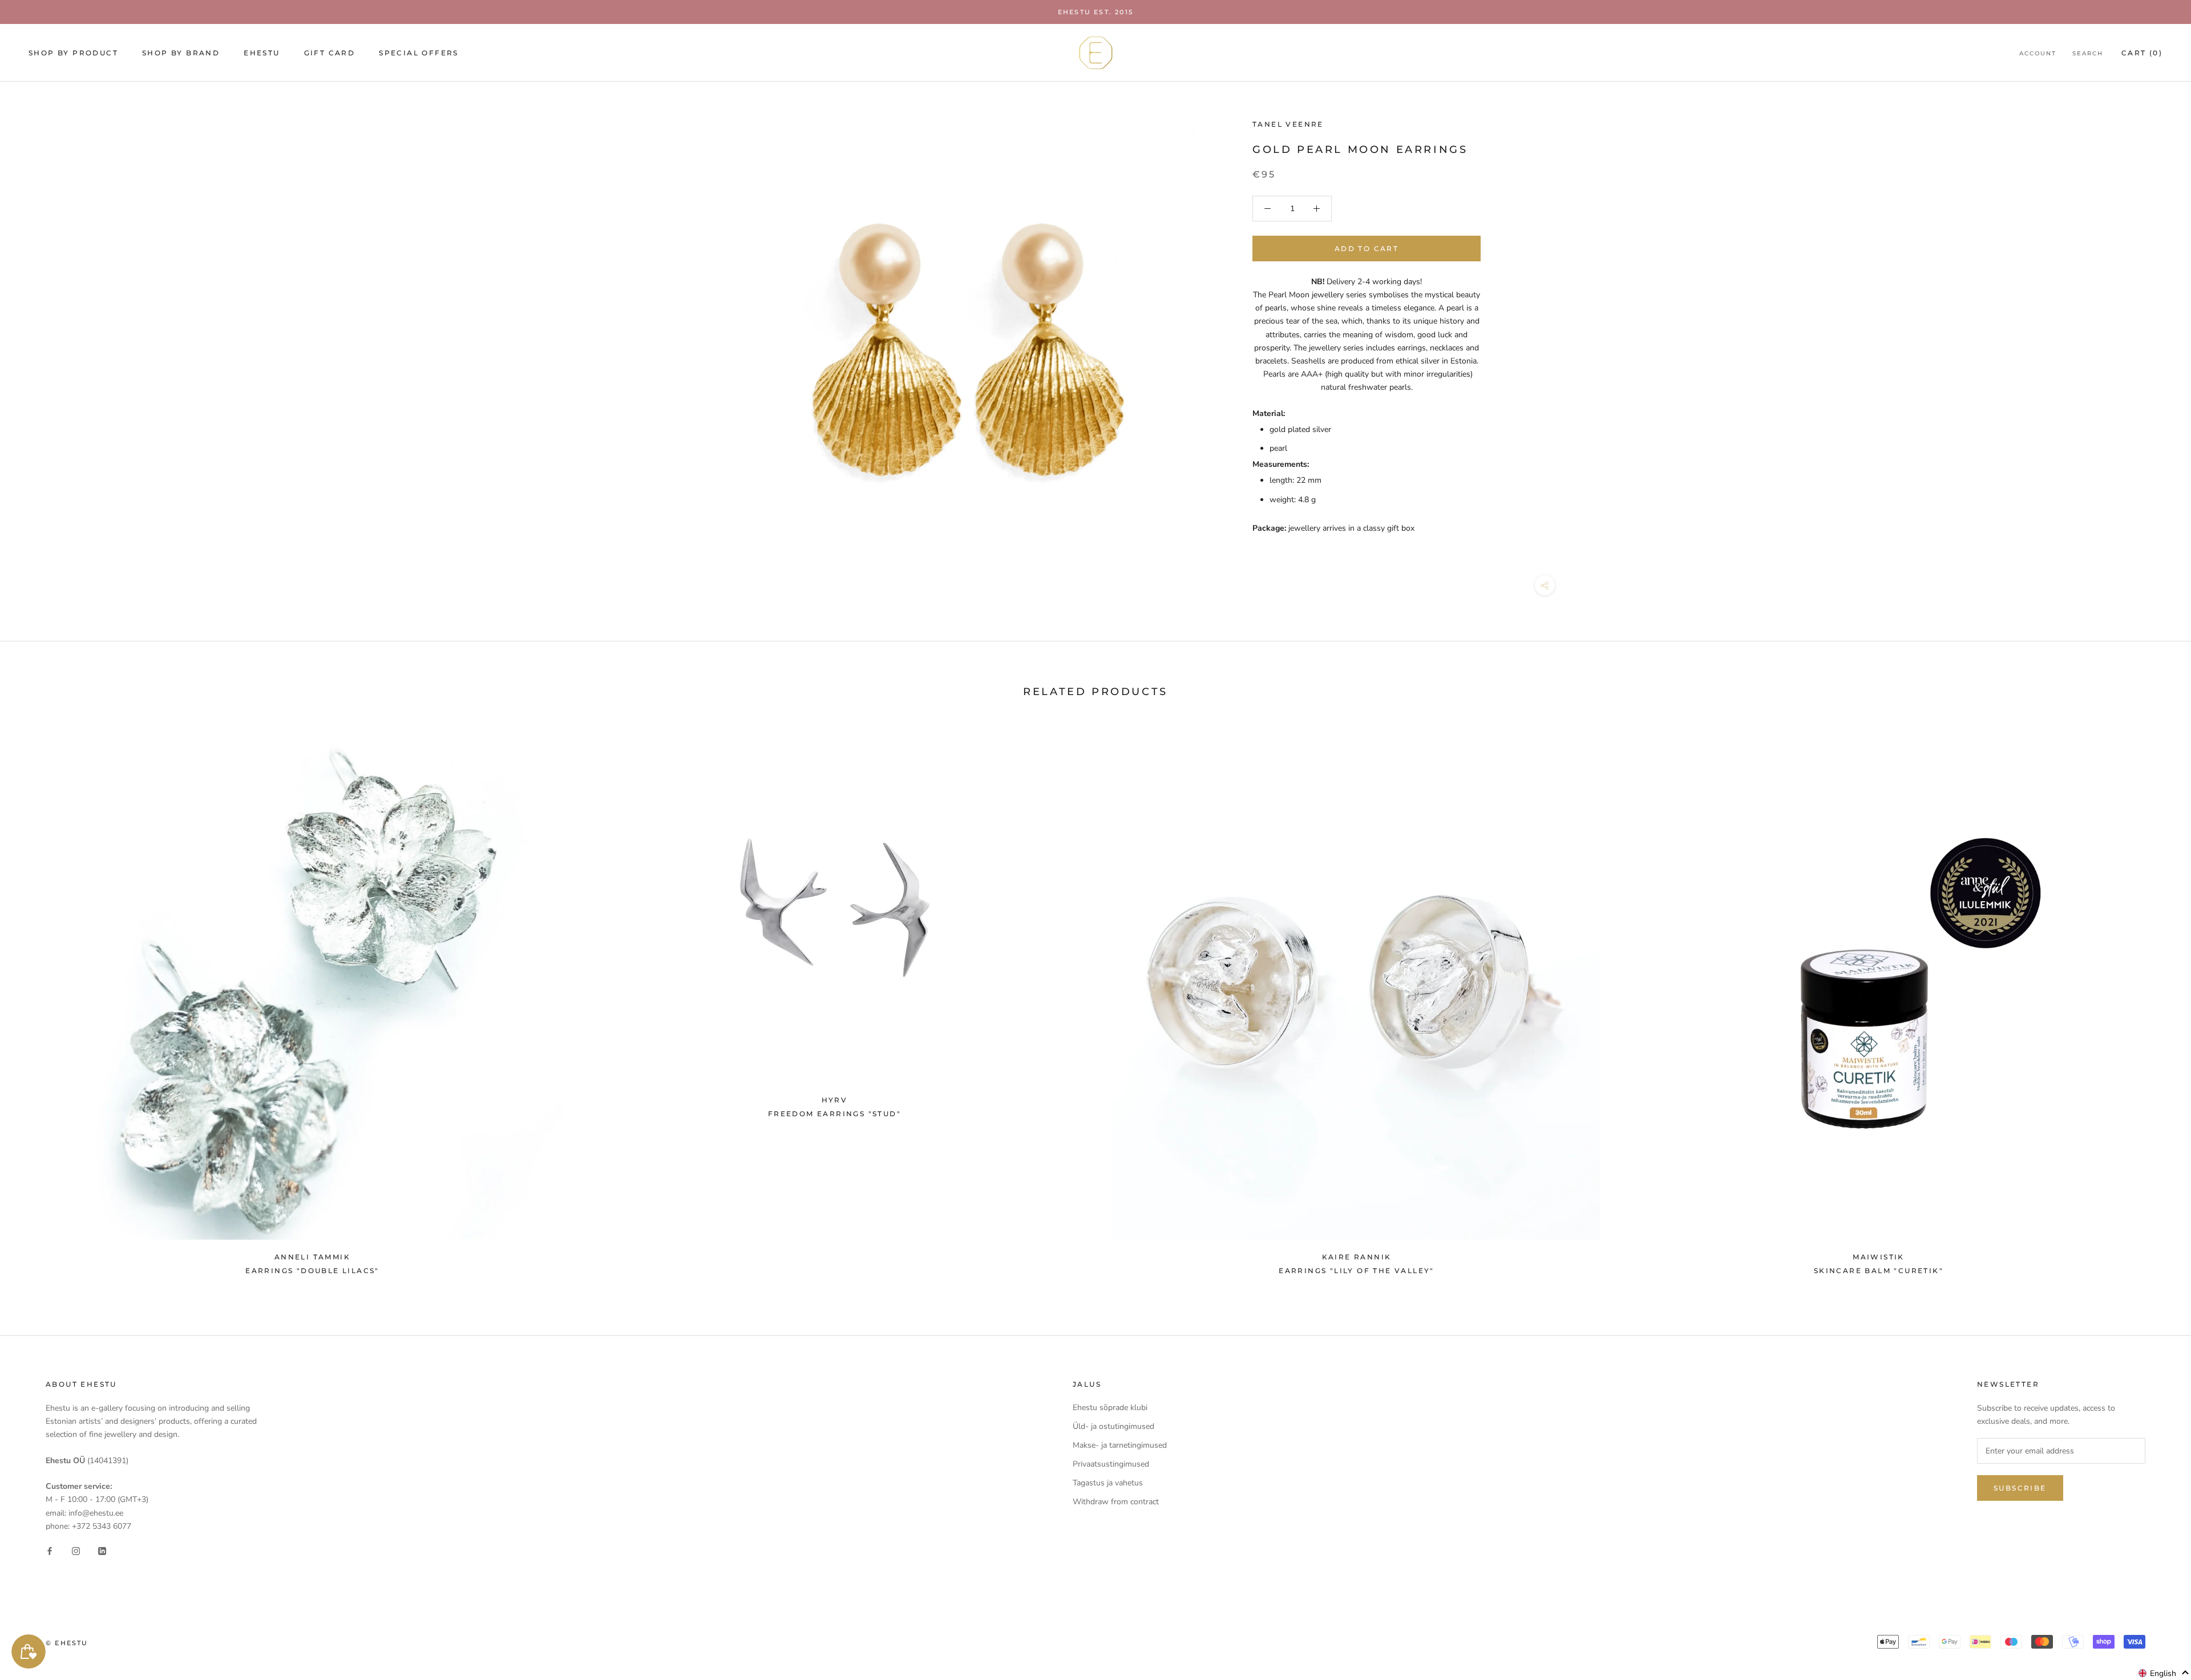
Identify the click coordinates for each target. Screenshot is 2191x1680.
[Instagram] (76, 1551)
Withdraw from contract (1116, 1502)
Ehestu (262, 53)
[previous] (36, 1002)
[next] (2155, 1002)
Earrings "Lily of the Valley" (1357, 1271)
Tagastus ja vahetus (1108, 1483)
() (2142, 53)
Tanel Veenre (1288, 124)
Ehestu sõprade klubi (1110, 1408)
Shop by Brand (181, 53)
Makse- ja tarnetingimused (1120, 1445)
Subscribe (2020, 1488)
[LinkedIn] (102, 1551)
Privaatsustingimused (1111, 1464)
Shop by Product (73, 53)
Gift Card (330, 53)
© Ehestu (67, 1643)
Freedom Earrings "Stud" (834, 1114)
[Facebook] (50, 1551)
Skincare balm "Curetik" (1879, 1271)
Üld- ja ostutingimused (1113, 1426)
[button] (2164, 1673)
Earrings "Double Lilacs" (312, 1271)
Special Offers (419, 53)
